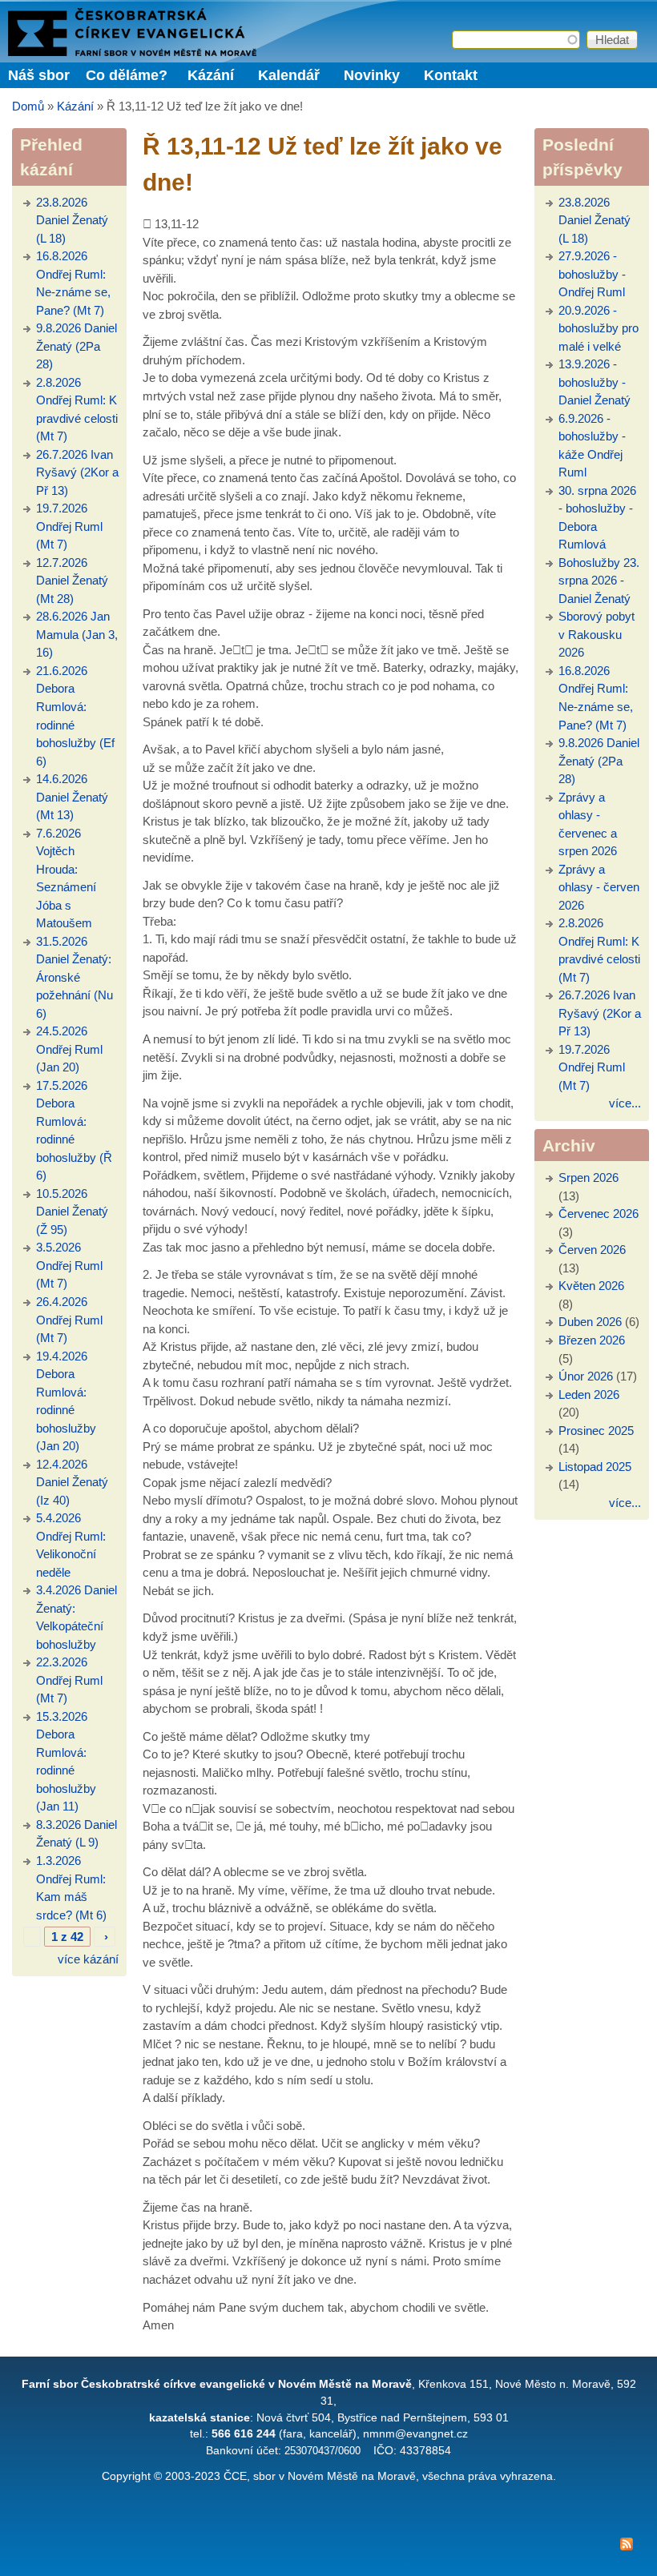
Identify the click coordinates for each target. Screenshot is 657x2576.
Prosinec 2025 (596, 1431)
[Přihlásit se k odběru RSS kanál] (328, 2547)
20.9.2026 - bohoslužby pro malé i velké (599, 328)
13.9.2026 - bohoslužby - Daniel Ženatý (595, 382)
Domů (28, 106)
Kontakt (451, 75)
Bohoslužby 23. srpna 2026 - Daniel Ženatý (599, 581)
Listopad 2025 (595, 1467)
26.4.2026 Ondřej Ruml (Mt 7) (69, 1320)
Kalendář (289, 75)
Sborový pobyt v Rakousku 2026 (597, 634)
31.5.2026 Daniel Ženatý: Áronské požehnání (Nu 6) (75, 977)
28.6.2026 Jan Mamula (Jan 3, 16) (77, 634)
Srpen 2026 (588, 1177)
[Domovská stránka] (132, 52)
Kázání (211, 75)
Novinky (372, 75)
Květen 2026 (591, 1286)
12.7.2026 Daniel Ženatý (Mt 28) (72, 581)
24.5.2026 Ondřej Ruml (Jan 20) (69, 1049)
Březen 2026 (592, 1340)
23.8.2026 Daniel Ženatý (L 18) (72, 220)
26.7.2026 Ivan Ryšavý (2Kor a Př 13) (77, 472)
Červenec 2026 (599, 1214)
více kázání (88, 1959)
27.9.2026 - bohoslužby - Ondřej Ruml (592, 274)
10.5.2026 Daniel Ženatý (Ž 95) (72, 1212)
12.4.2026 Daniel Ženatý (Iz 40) (72, 1482)
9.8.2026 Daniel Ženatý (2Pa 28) (77, 346)
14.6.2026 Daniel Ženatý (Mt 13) (72, 797)
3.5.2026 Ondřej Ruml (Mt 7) (69, 1265)
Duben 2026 (590, 1322)
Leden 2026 (589, 1394)
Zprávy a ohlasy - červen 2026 (599, 887)
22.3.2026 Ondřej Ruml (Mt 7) (69, 1680)
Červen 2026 (592, 1250)
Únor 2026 (586, 1376)
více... (625, 1103)
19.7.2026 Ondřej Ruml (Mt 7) (69, 526)
